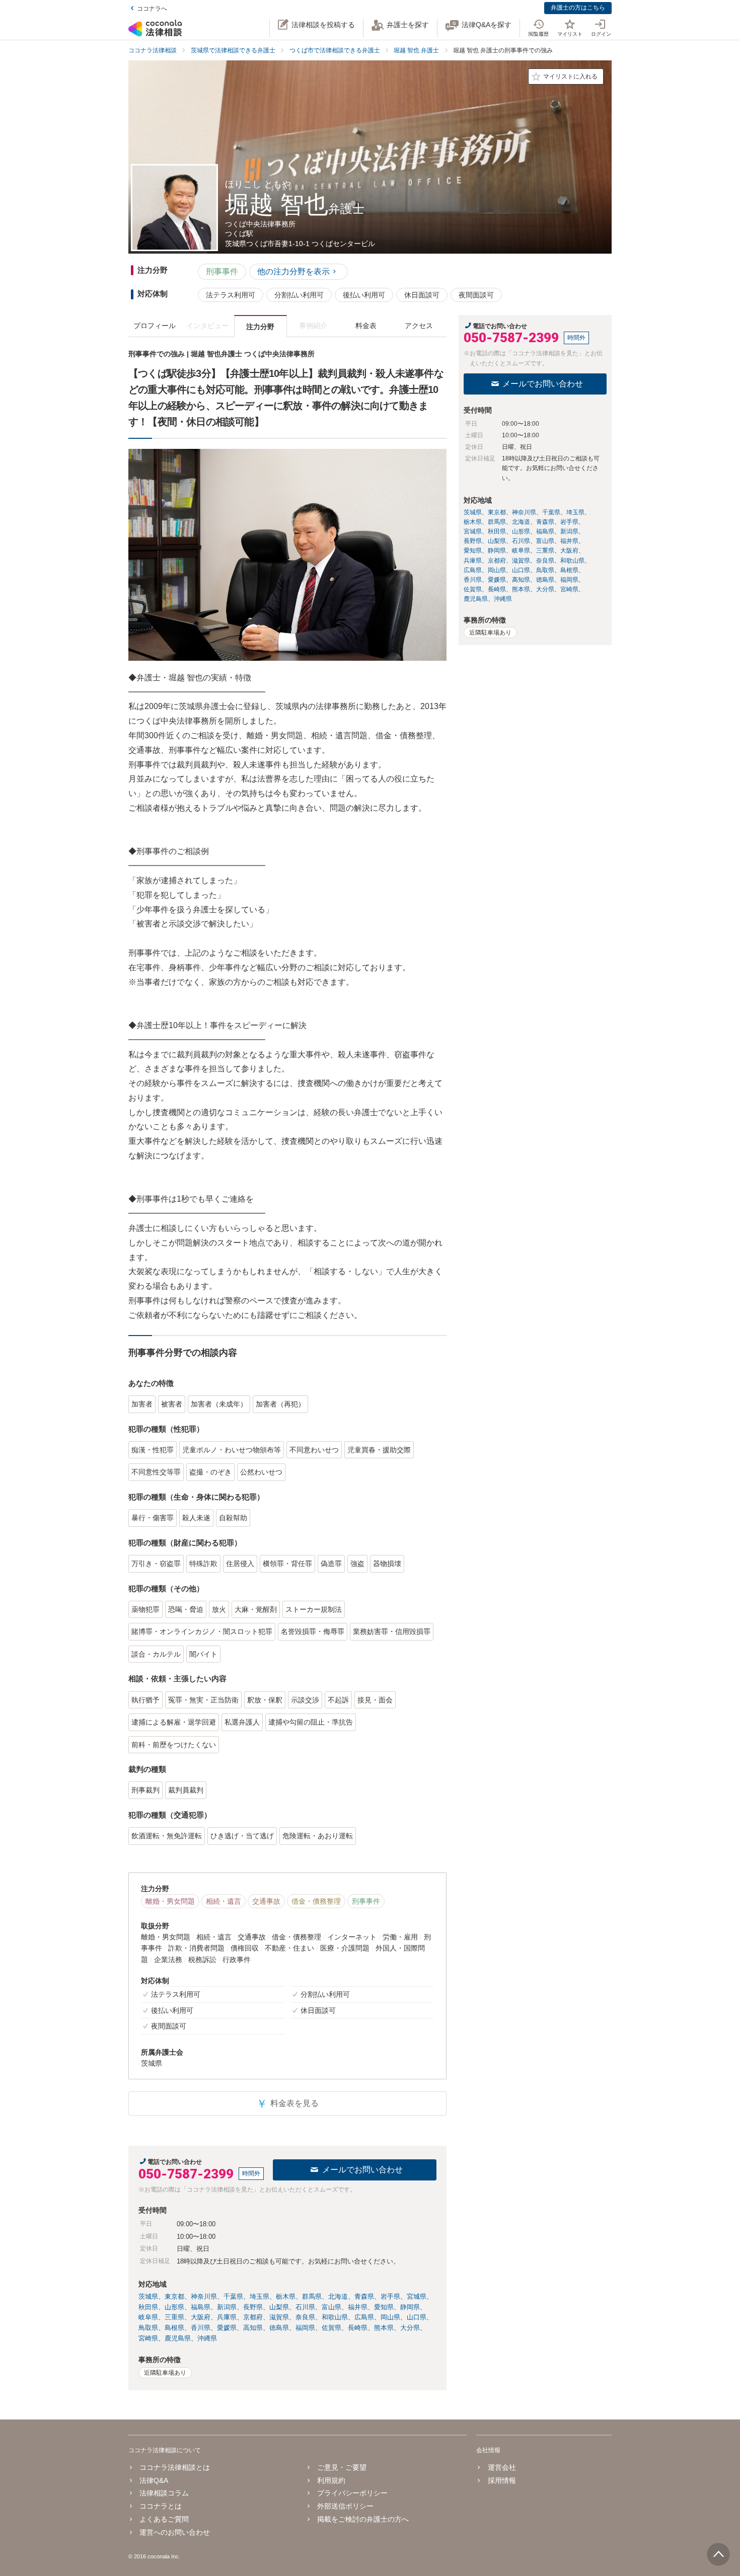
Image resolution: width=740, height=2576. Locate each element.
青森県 (364, 2296)
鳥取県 (148, 2328)
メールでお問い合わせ (362, 2170)
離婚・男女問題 (170, 1901)
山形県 (174, 2307)
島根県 (174, 2328)
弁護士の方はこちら (578, 8)
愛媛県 (227, 2328)
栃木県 (286, 2296)
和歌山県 (335, 2317)
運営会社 (502, 2467)
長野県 (253, 2307)
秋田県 (148, 2307)
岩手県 (390, 2296)
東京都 (174, 2296)
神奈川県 (204, 2296)
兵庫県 (227, 2317)
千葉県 (233, 2296)
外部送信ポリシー (345, 2506)
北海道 (338, 2296)
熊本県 (384, 2328)
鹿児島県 (178, 2338)
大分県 (410, 2328)
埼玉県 (260, 2296)
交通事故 (266, 1901)
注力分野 (260, 327)
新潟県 (227, 2307)
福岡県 (305, 2328)
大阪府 (201, 2317)
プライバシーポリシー (352, 2493)
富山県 (331, 2307)
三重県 (174, 2317)
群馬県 (312, 2296)
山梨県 (279, 2307)
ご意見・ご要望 (342, 2467)
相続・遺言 (224, 1901)
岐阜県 (148, 2317)
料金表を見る (287, 2104)
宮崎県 (148, 2338)
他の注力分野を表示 (293, 271)
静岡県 (410, 2307)
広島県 (364, 2317)
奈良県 (305, 2317)
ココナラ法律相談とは (175, 2467)
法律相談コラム (164, 2493)
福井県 (358, 2307)
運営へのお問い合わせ (175, 2532)
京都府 (253, 2317)
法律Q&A (154, 2480)
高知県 (253, 2328)
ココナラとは (161, 2506)
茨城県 (148, 2296)
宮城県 (417, 2296)
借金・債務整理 (316, 1901)
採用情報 (502, 2480)
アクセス (419, 326)
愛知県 (384, 2307)
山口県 (417, 2317)
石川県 (305, 2307)
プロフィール (155, 326)
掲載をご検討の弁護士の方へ (363, 2519)
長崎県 (358, 2328)
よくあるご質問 (164, 2519)
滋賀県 (279, 2317)
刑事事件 (222, 271)
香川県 (201, 2328)
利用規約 (331, 2480)
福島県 (201, 2307)
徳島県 (279, 2328)
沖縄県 (207, 2338)
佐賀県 (331, 2328)
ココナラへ (152, 9)
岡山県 (390, 2317)
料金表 (366, 326)
